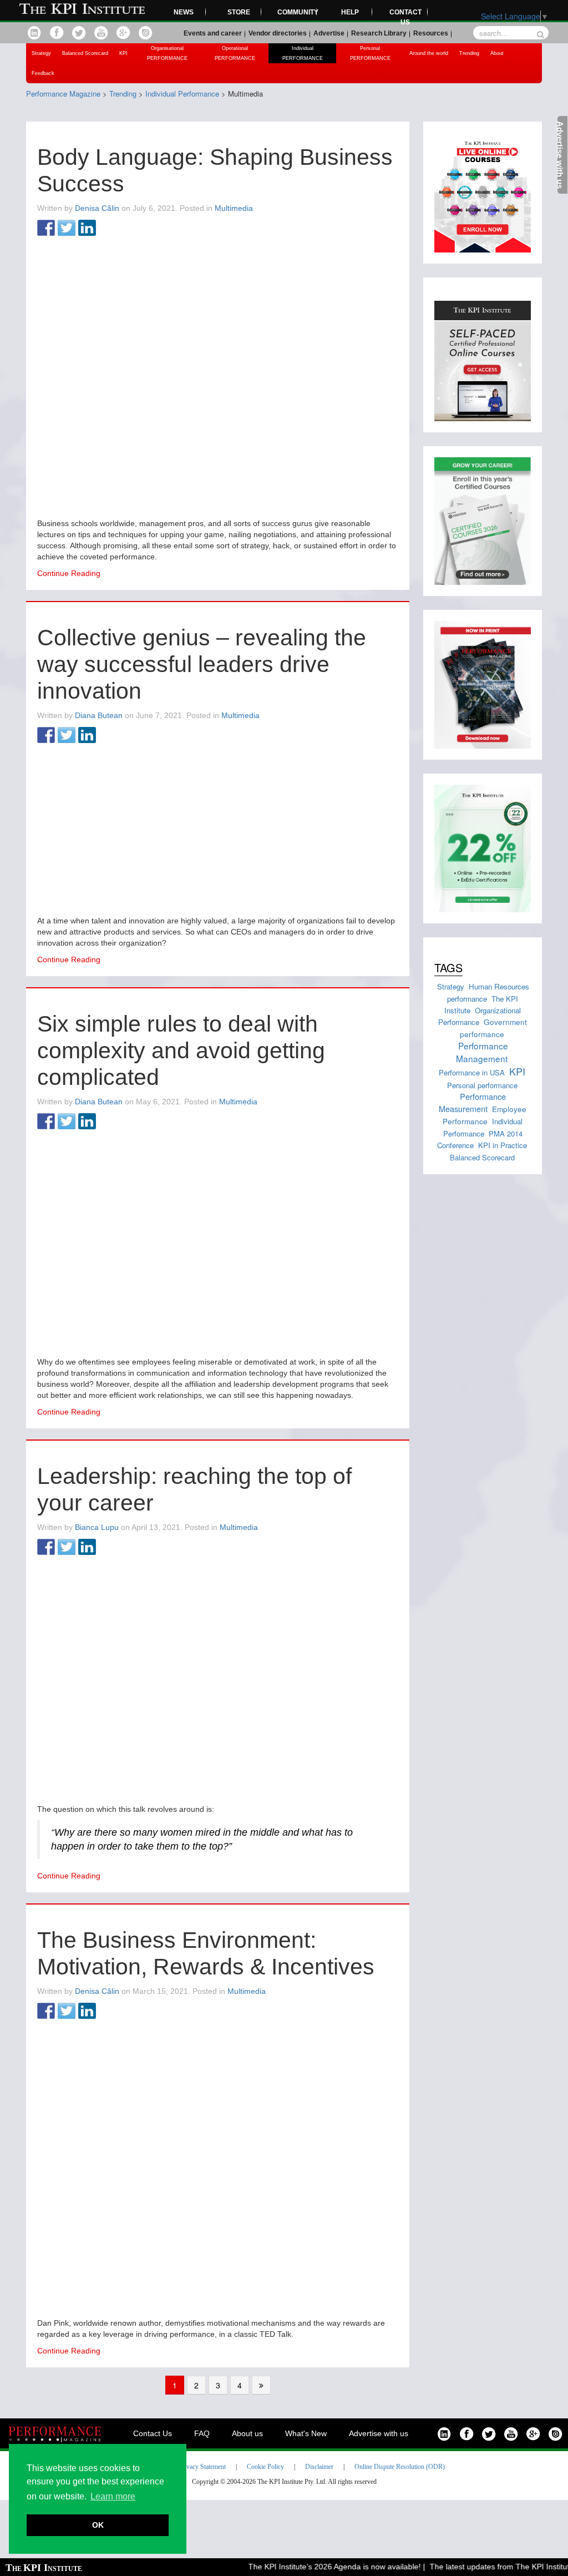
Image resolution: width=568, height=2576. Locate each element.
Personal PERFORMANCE (370, 53)
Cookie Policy (265, 2467)
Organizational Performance (480, 1016)
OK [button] (98, 2525)
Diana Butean (99, 715)
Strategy (41, 53)
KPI (123, 53)
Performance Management (482, 1052)
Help (350, 12)
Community (297, 12)
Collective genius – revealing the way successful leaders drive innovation (202, 664)
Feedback (43, 73)
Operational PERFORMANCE (235, 53)
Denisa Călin (97, 208)
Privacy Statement (202, 2467)
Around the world (429, 53)
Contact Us (153, 2433)
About (497, 53)
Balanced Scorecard (85, 53)
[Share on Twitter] (67, 229)
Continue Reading (69, 573)
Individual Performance (483, 1127)
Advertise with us (379, 2433)
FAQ (202, 2433)
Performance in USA (472, 1072)
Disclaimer (319, 2467)
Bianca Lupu (97, 1527)
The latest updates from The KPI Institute (485, 2567)
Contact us (405, 17)
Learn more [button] (113, 2496)
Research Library (379, 33)
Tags (448, 968)
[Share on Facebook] (46, 229)
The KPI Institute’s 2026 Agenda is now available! (318, 2567)
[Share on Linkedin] (87, 229)
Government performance (494, 1027)
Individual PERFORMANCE (303, 53)
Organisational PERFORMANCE (167, 53)
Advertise (329, 33)
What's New (306, 2433)
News (184, 12)
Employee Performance (485, 1115)
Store (239, 12)
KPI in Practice (503, 1145)
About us (247, 2433)
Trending (469, 53)
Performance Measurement (472, 1102)
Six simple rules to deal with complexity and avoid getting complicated (181, 1050)
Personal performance (482, 1085)
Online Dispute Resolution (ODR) (400, 2467)
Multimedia (234, 208)
